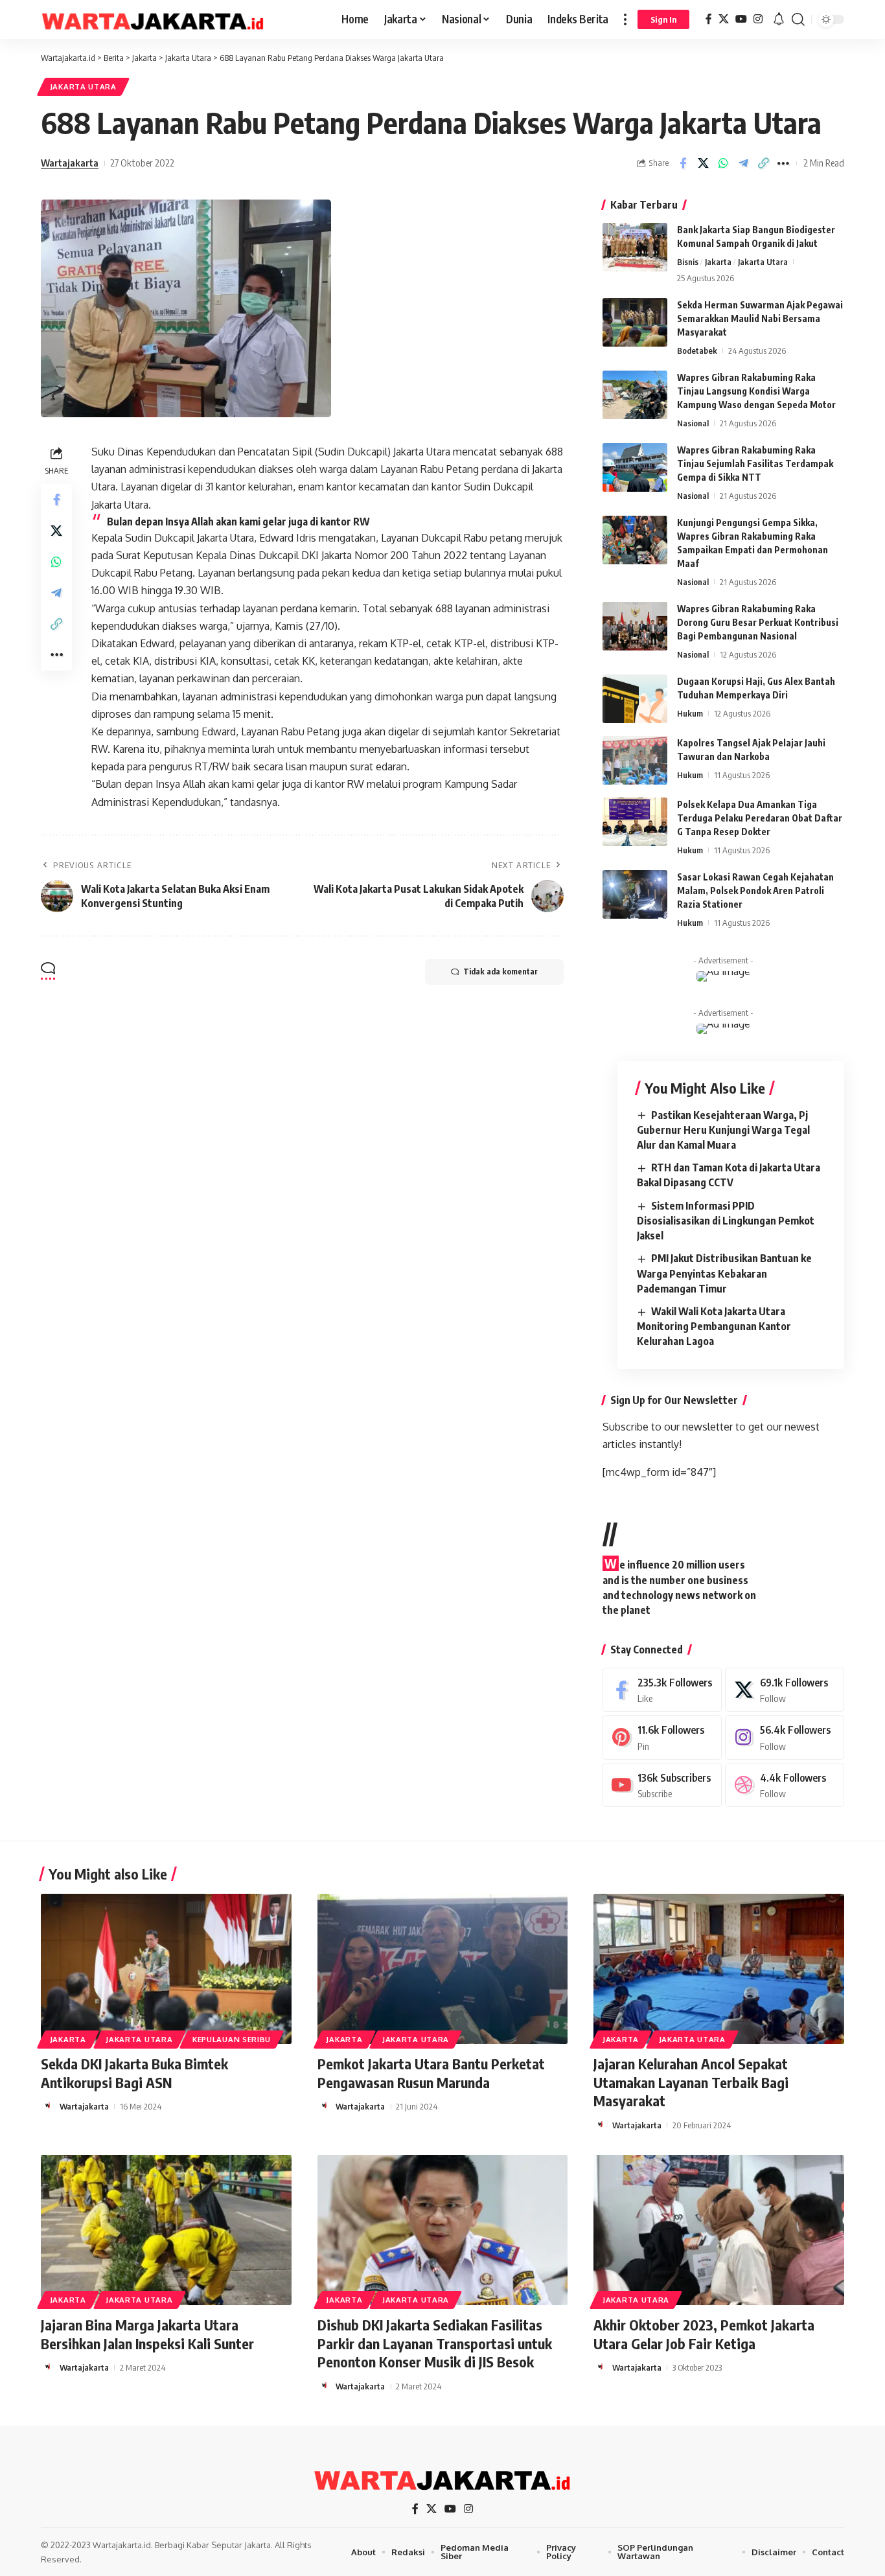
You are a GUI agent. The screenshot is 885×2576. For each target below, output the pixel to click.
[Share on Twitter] (703, 163)
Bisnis (688, 262)
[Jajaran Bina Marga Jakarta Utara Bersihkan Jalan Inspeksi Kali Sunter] (166, 2230)
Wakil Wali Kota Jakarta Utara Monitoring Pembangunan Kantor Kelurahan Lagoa (714, 1326)
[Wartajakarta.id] (153, 19)
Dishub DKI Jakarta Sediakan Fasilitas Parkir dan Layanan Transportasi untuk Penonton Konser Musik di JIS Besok (435, 2343)
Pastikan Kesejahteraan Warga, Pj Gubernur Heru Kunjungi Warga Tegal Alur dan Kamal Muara (723, 1130)
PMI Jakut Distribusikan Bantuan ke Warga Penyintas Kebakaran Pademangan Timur (724, 1273)
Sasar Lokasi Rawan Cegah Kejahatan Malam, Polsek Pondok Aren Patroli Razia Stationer (755, 891)
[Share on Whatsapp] (723, 163)
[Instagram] (758, 19)
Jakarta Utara (83, 86)
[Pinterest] (662, 1737)
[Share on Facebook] (683, 163)
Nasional (693, 423)
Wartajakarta (70, 163)
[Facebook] (709, 19)
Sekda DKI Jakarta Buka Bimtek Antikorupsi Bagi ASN (134, 2073)
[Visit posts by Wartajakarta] (48, 2106)
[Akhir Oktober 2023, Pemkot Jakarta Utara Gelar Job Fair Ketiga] (719, 2230)
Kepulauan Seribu (232, 2039)
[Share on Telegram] (743, 163)
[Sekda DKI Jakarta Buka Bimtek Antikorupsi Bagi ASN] (166, 1969)
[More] (783, 163)
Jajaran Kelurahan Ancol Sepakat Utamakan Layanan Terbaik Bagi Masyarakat (691, 2082)
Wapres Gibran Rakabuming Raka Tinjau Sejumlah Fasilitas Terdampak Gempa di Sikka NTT (755, 464)
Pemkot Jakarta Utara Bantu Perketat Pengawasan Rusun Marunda (431, 2073)
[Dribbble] (785, 1785)
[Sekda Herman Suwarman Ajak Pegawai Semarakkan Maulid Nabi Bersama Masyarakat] (635, 322)
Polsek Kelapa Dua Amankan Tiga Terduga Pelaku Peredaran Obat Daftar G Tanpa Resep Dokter (760, 818)
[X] (724, 19)
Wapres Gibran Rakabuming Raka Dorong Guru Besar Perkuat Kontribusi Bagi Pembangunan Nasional (758, 622)
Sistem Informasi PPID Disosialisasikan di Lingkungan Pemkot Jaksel (726, 1221)
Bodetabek (697, 351)
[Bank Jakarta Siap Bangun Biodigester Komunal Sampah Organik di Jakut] (635, 247)
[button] (625, 19)
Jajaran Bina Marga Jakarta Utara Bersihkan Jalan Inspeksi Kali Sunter (147, 2334)
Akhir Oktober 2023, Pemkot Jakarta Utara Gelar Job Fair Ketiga (704, 2334)
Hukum (690, 713)
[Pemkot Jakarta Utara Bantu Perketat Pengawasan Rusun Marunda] (443, 1969)
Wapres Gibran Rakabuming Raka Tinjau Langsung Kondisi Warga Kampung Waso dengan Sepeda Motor (756, 391)
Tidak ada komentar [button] (500, 972)
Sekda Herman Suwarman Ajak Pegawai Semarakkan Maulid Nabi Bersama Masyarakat (760, 318)
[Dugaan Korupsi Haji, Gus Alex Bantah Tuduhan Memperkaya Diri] (635, 699)
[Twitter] (785, 1690)
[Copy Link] (763, 163)
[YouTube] (741, 19)
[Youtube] (662, 1785)
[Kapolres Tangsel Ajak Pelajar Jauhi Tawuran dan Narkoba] (635, 760)
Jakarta (718, 262)
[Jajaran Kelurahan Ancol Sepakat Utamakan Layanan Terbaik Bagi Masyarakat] (719, 1969)
